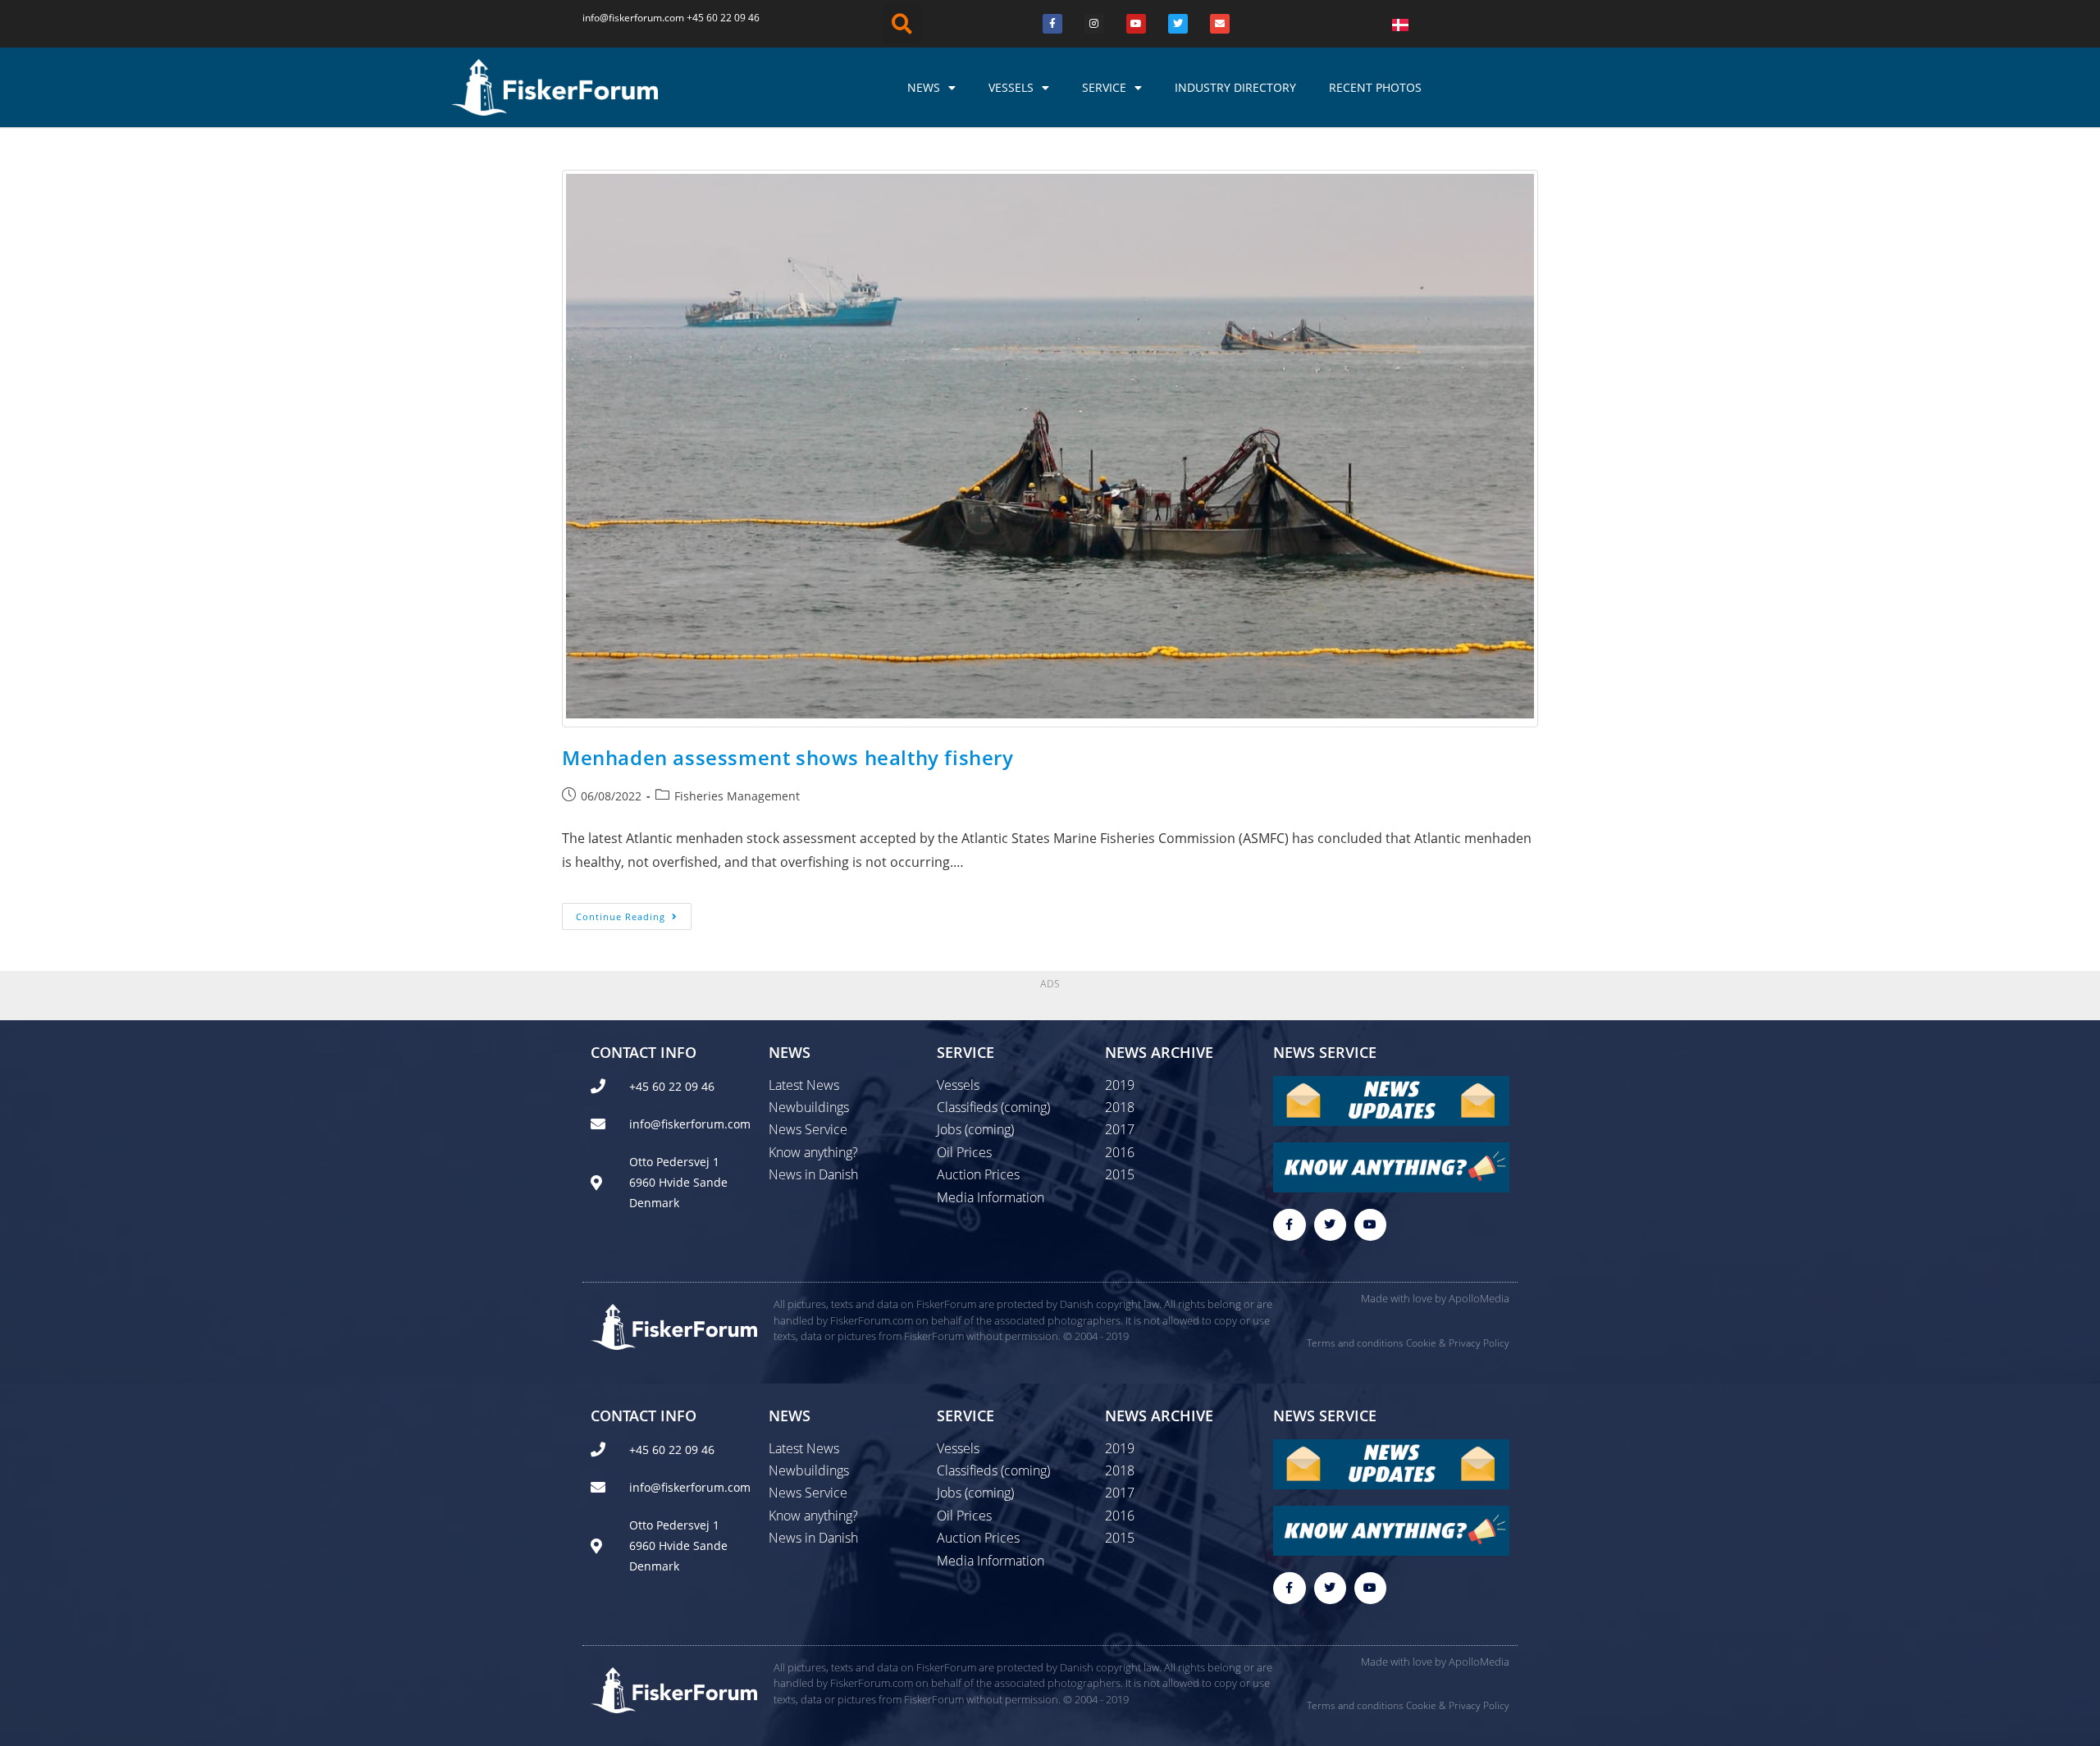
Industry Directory (1235, 87)
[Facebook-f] (1289, 1225)
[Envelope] (1220, 24)
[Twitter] (1178, 24)
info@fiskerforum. (623, 18)
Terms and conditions (1355, 1343)
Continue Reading (634, 913)
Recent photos (1375, 87)
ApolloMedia (1479, 1298)
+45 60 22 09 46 (723, 18)
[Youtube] (1136, 24)
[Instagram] (1094, 24)
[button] (902, 24)
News (924, 87)
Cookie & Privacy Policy (1458, 1343)
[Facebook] (1052, 24)
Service (1104, 87)
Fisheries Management (737, 796)
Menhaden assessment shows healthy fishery (788, 757)
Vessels (1011, 87)
